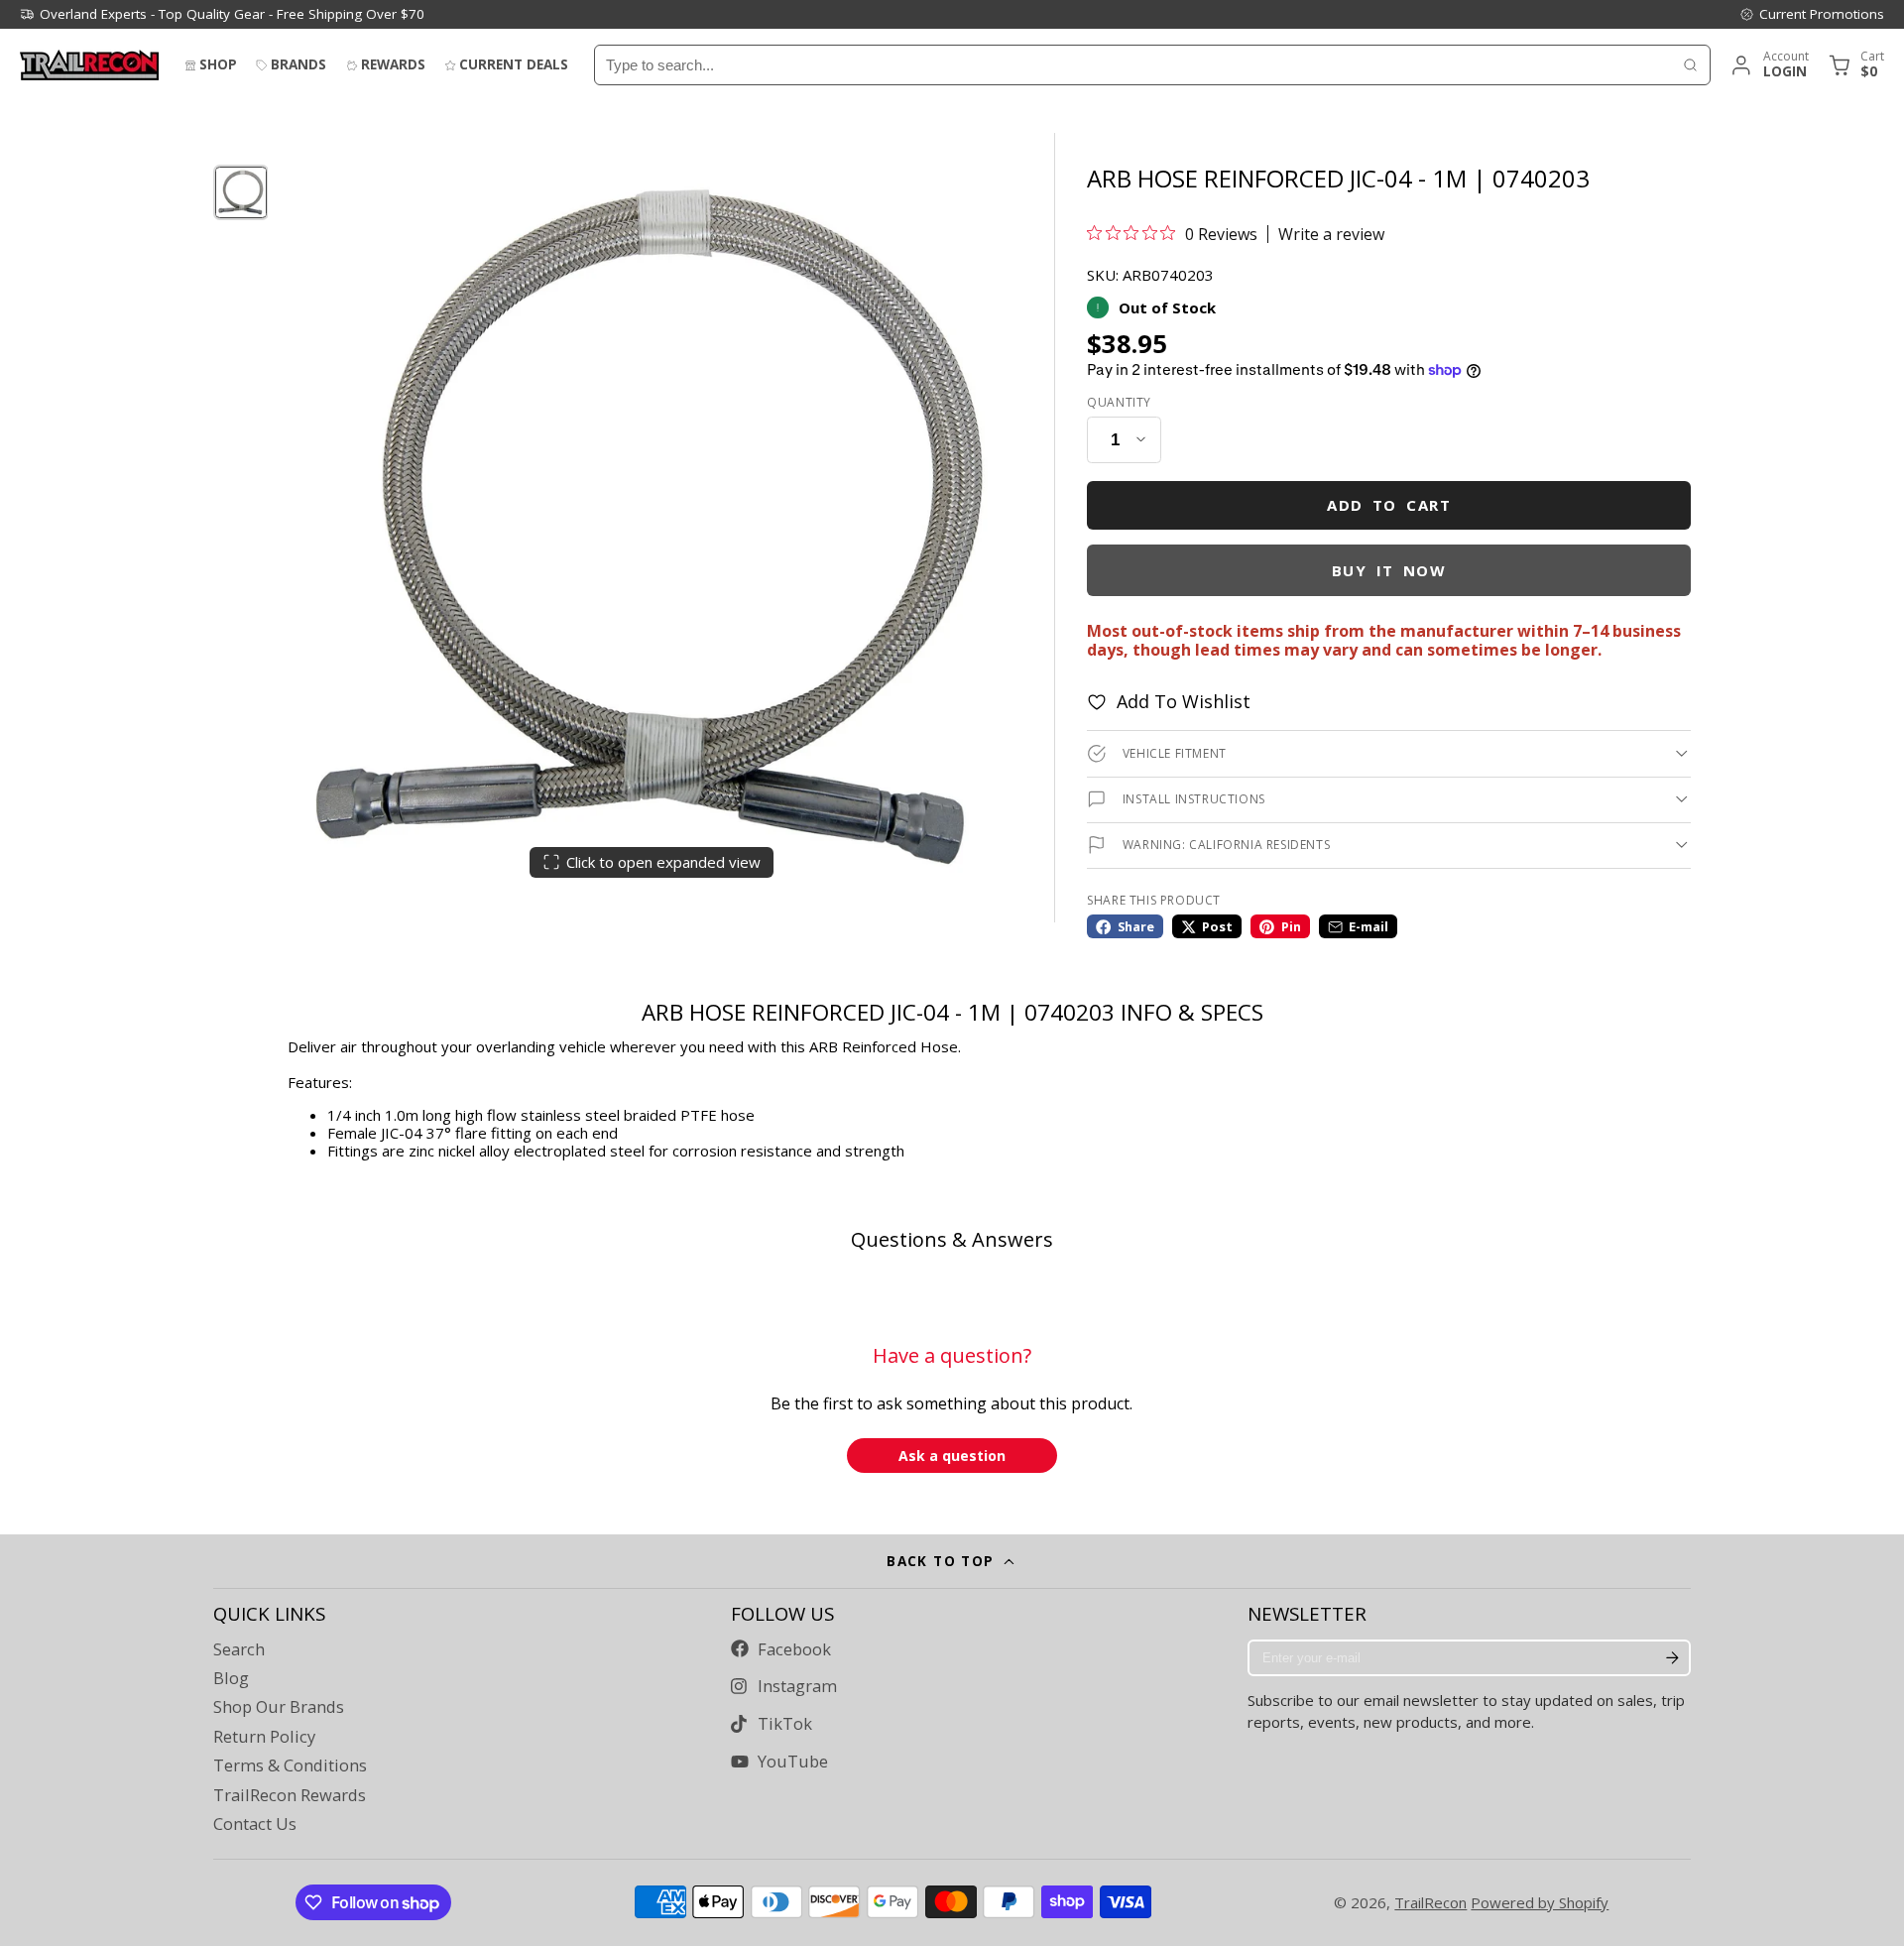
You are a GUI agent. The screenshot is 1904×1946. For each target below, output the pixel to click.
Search (239, 1649)
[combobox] (1133, 65)
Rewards (393, 64)
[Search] (1690, 65)
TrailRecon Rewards (290, 1795)
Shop (218, 64)
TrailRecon (1430, 1902)
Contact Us (255, 1824)
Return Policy (264, 1737)
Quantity (1119, 403)
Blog (231, 1678)
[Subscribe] (1672, 1658)
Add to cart (1389, 505)
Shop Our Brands (279, 1707)
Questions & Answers (952, 1239)
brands (298, 64)
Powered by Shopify (1540, 1902)
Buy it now (1389, 570)
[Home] (89, 65)
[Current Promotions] (1812, 14)
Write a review (1331, 234)
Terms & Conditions (290, 1765)
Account (1769, 65)
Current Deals (514, 64)
